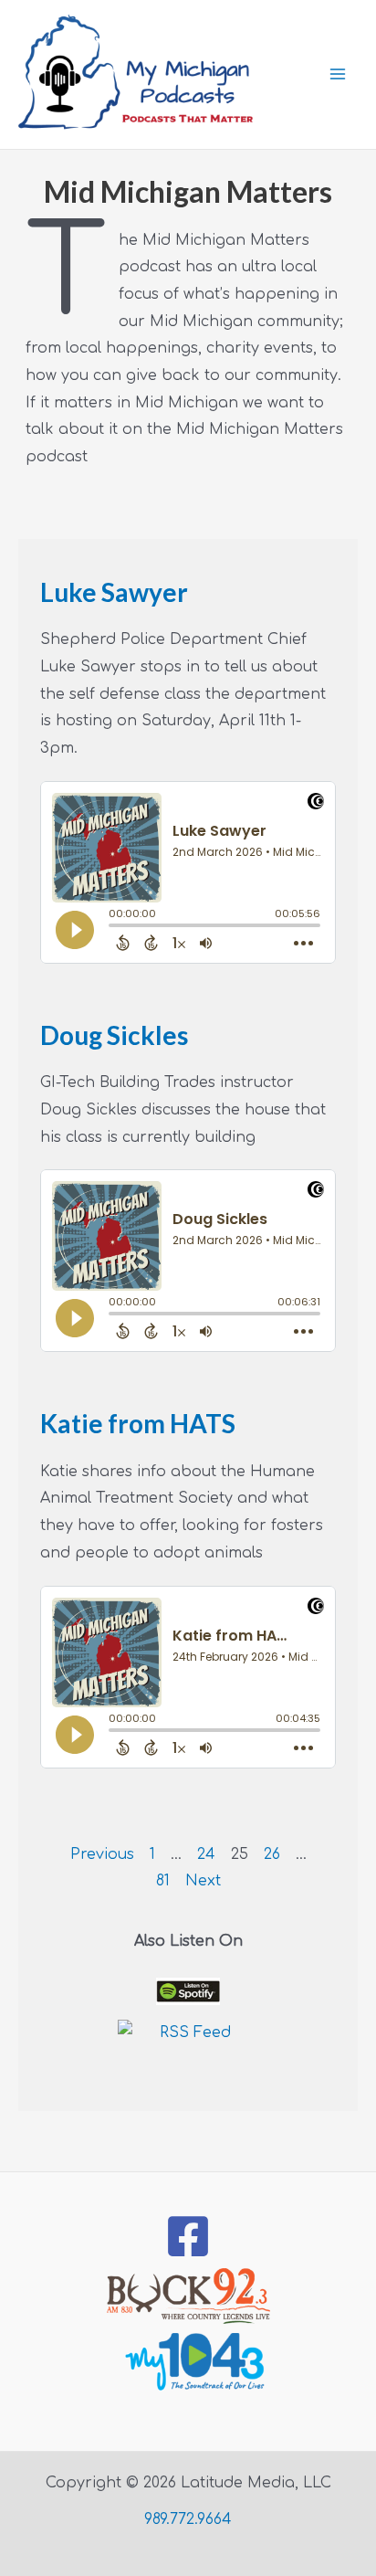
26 (272, 1854)
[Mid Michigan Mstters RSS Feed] (188, 2051)
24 (206, 1854)
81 (163, 1881)
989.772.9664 (188, 2519)
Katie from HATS (138, 1423)
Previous (102, 1854)
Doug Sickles (114, 1035)
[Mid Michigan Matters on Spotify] (188, 1992)
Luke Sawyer (114, 592)
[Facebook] (188, 2236)
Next (203, 1881)
